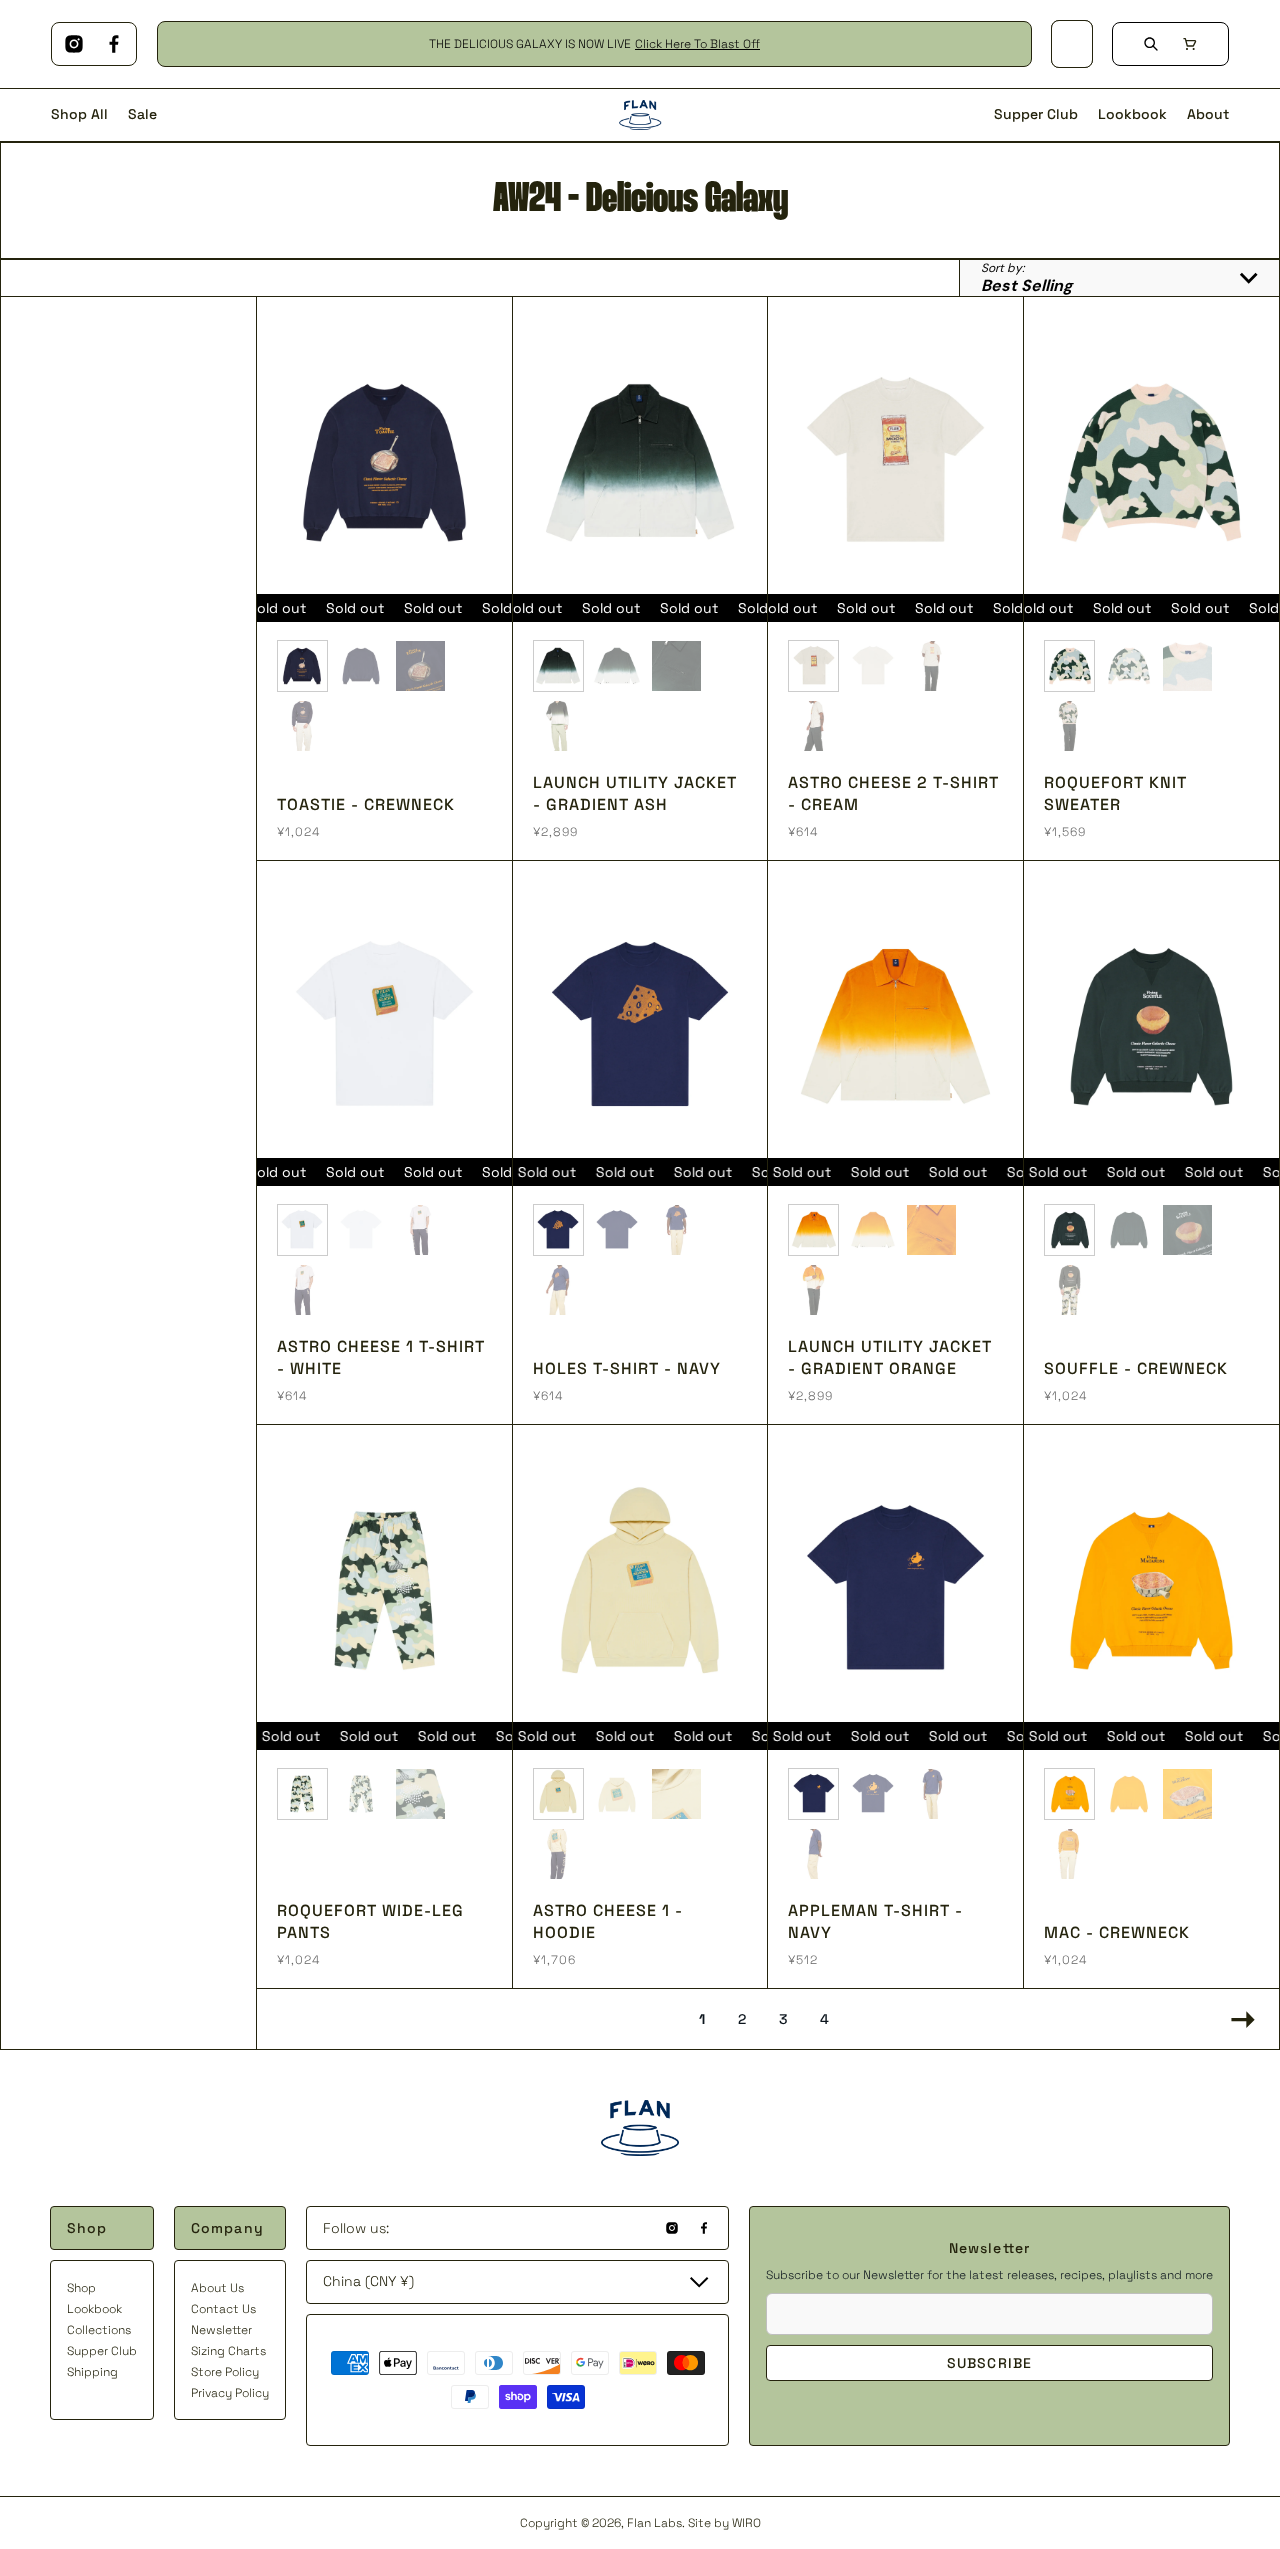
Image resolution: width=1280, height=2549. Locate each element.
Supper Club (102, 2351)
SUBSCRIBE (989, 2363)
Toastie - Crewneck (366, 804)
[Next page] (1238, 2019)
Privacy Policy (230, 2393)
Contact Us (223, 2309)
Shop (81, 2288)
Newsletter (221, 2330)
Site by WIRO (724, 2523)
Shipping (92, 2372)
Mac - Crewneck (1117, 1932)
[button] (1189, 44)
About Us (217, 2288)
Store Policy (225, 2372)
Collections (99, 2330)
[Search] (1151, 44)
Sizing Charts (228, 2351)
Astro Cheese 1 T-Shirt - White (381, 1357)
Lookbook (94, 2309)
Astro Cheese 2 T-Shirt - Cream (893, 793)
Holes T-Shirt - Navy (627, 1368)
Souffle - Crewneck (1136, 1368)
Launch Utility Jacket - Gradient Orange (890, 1357)
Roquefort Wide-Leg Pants (370, 1921)
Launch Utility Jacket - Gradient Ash (635, 793)
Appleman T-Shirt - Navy (875, 1921)
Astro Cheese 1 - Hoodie (608, 1921)
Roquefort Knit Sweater (1115, 793)
